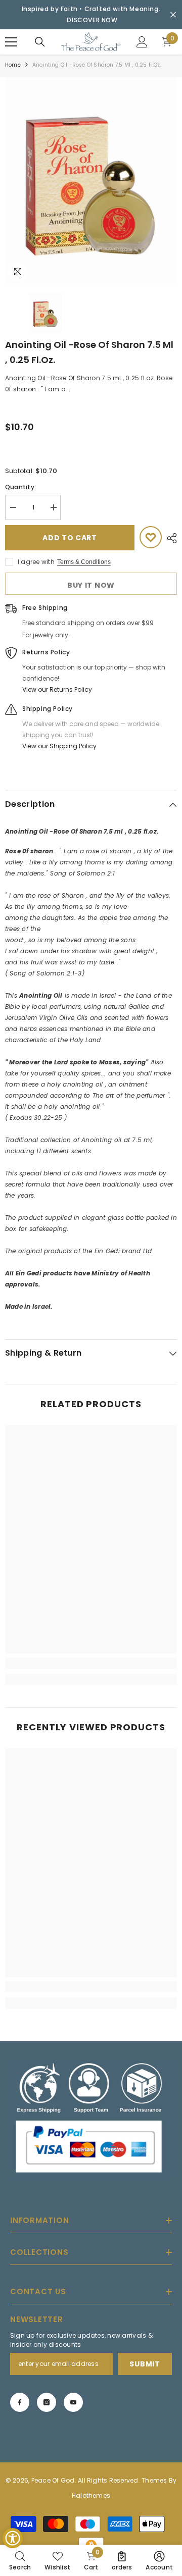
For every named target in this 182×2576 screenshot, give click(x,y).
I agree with (36, 562)
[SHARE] (169, 538)
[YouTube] (73, 2402)
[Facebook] (20, 2402)
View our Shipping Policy (59, 746)
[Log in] (142, 42)
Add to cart (70, 538)
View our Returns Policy (57, 689)
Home (13, 65)
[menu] (11, 42)
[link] (91, 1663)
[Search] (40, 42)
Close (173, 15)
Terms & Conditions (84, 562)
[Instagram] (47, 2402)
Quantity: (20, 487)
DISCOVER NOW (92, 20)
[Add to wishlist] (151, 537)
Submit (145, 2364)
